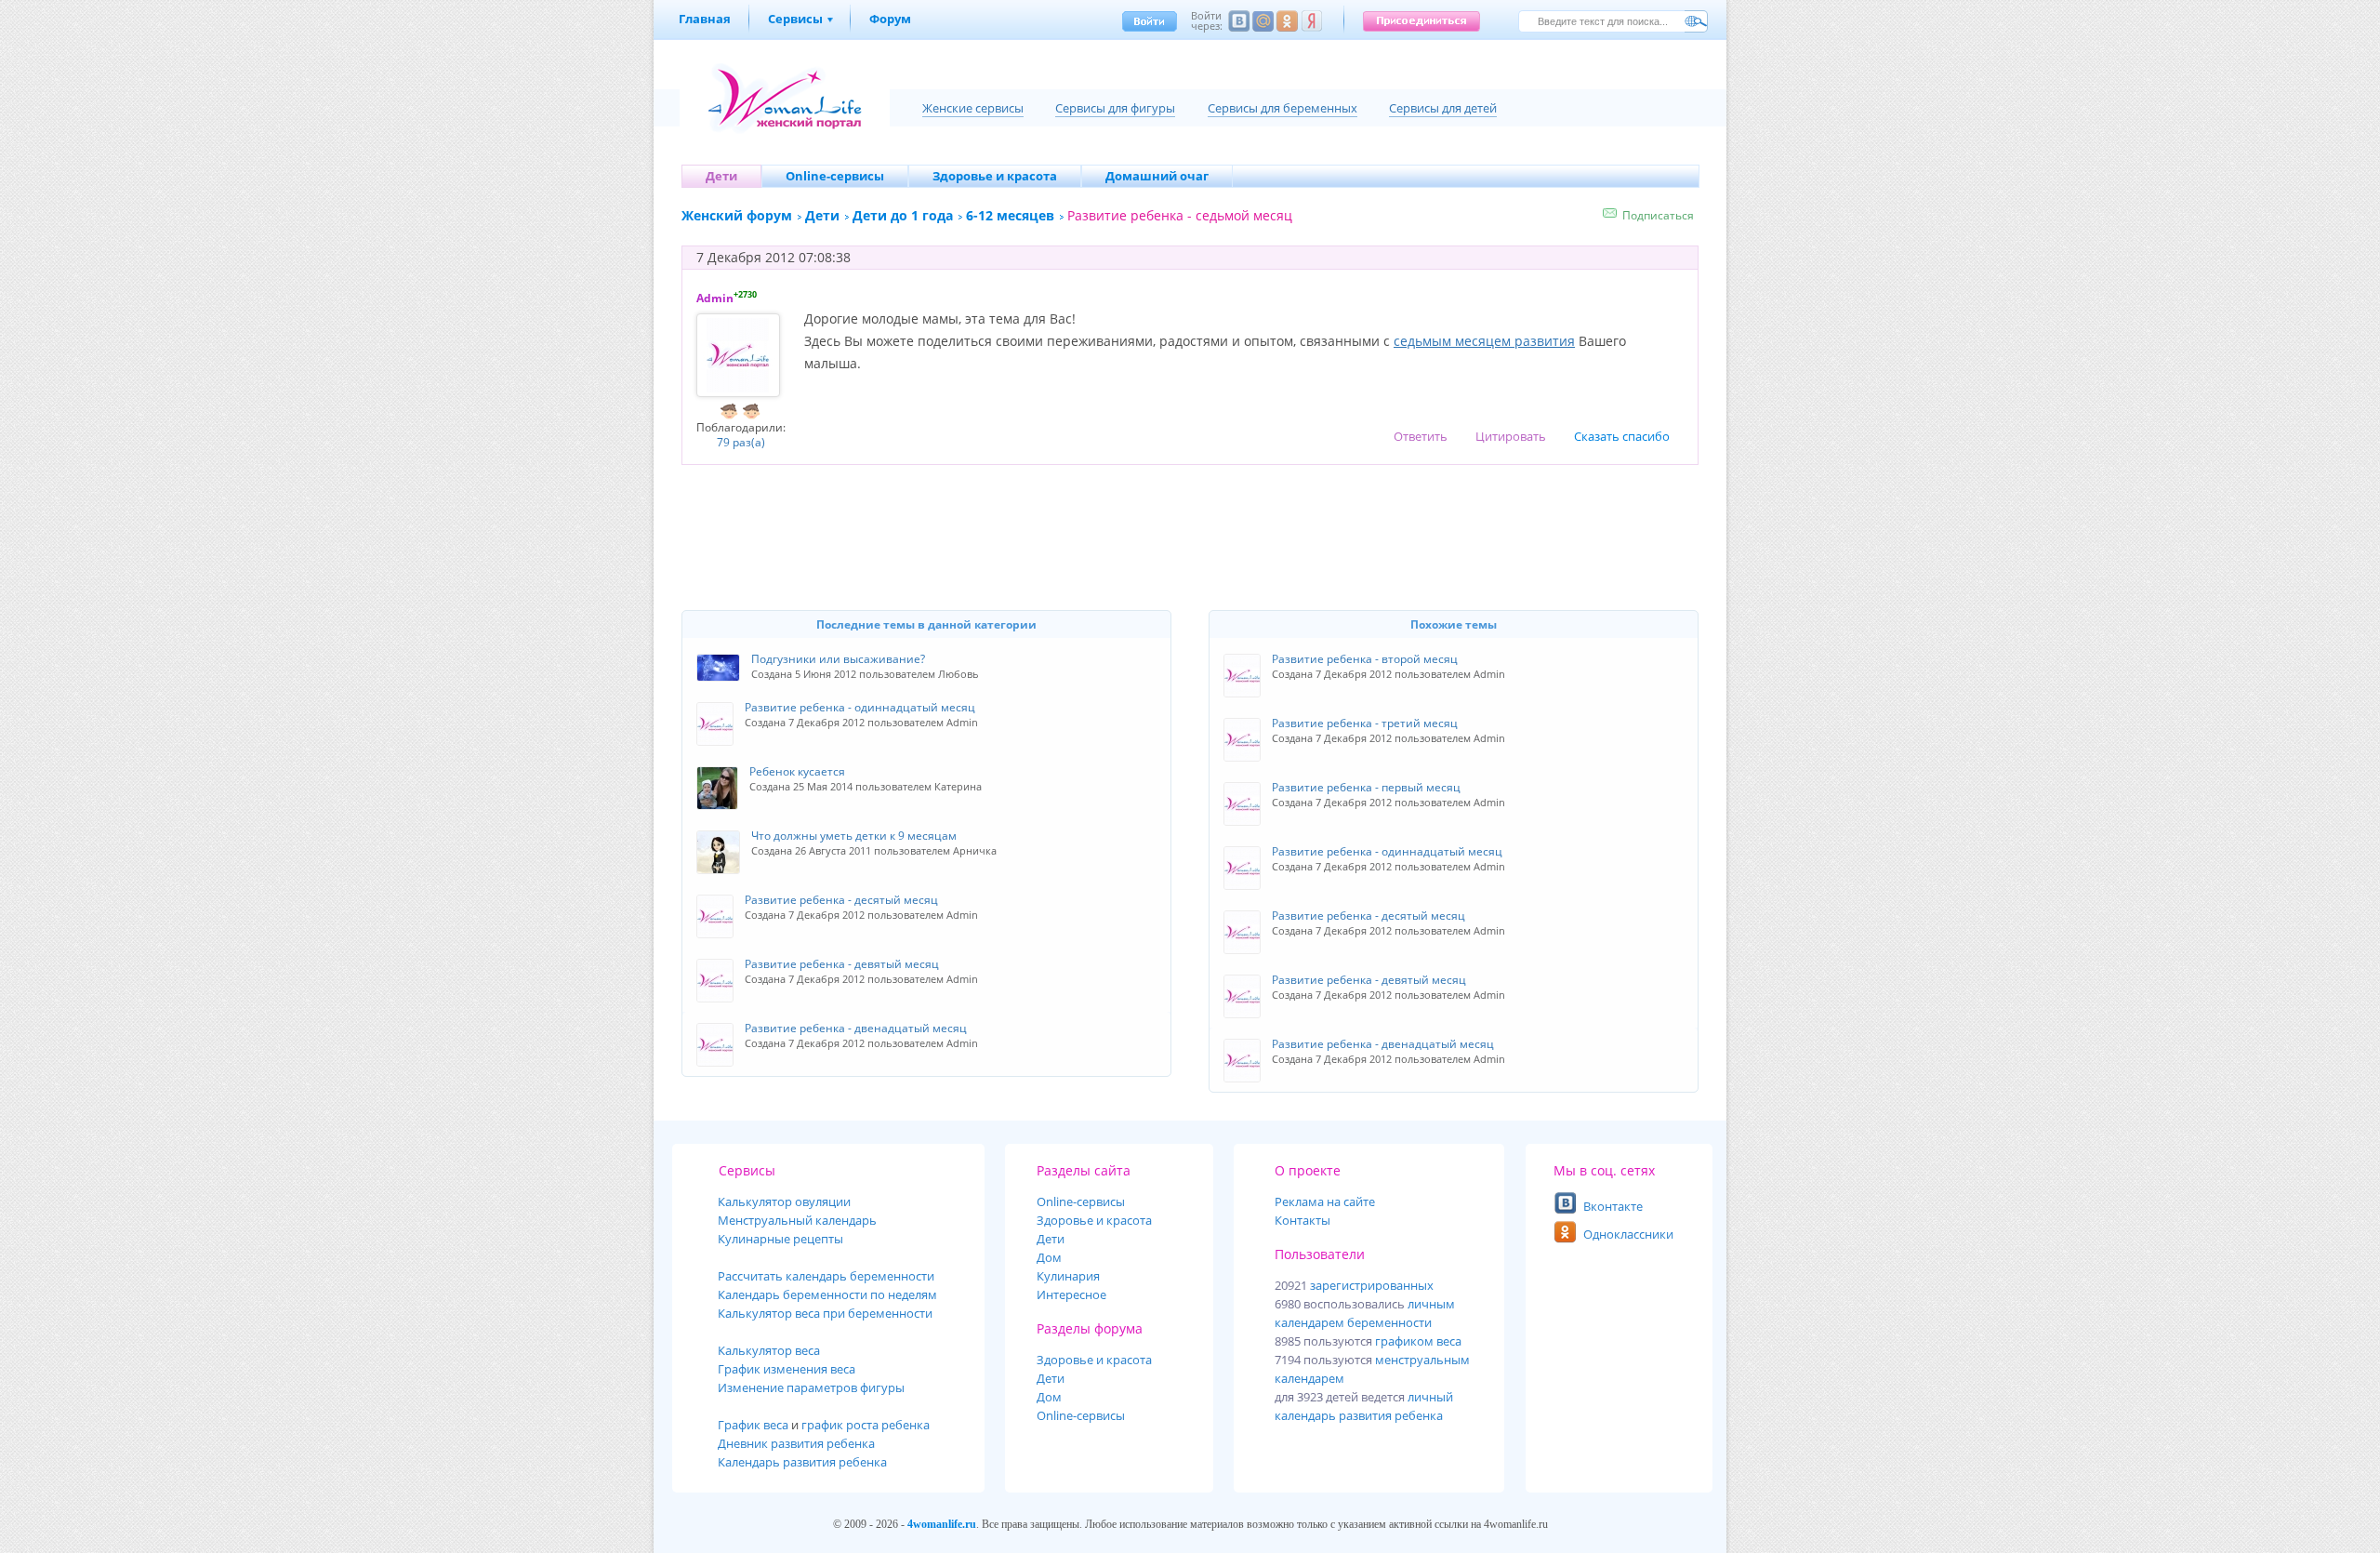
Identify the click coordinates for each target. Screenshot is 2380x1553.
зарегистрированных (1372, 1285)
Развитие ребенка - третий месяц (1365, 723)
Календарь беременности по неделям (827, 1294)
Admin (715, 298)
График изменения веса (787, 1369)
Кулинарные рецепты (780, 1239)
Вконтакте (1613, 1206)
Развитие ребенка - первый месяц (1366, 787)
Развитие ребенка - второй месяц (1365, 659)
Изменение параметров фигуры (811, 1387)
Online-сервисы (1081, 1415)
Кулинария (1068, 1276)
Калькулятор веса (769, 1350)
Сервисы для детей (1443, 108)
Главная (705, 19)
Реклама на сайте (1325, 1201)
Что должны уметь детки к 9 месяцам (854, 836)
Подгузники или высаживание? (838, 659)
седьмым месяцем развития (1484, 341)
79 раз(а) (741, 442)
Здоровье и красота (1094, 1220)
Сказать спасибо (1622, 436)
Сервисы (795, 19)
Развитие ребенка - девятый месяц (1369, 980)
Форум (890, 19)
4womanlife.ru (942, 1524)
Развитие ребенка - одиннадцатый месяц (1387, 851)
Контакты (1302, 1220)
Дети (822, 215)
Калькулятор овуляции (784, 1201)
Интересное (1071, 1294)
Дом (1049, 1257)
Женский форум (737, 215)
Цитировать (1511, 436)
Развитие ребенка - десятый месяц (1368, 916)
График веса (753, 1425)
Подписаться (1658, 215)
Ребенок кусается (797, 771)
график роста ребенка (866, 1425)
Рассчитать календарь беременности (826, 1276)
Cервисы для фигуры (1115, 108)
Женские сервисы (973, 108)
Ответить (1421, 436)
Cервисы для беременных (1283, 108)
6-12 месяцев (1010, 215)
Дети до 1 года (903, 215)
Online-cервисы (1081, 1201)
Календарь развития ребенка (802, 1462)
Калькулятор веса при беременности (825, 1313)
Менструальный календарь (797, 1220)
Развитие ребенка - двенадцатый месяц (1383, 1044)
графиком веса (1418, 1341)
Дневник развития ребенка (796, 1443)
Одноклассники (1628, 1234)
